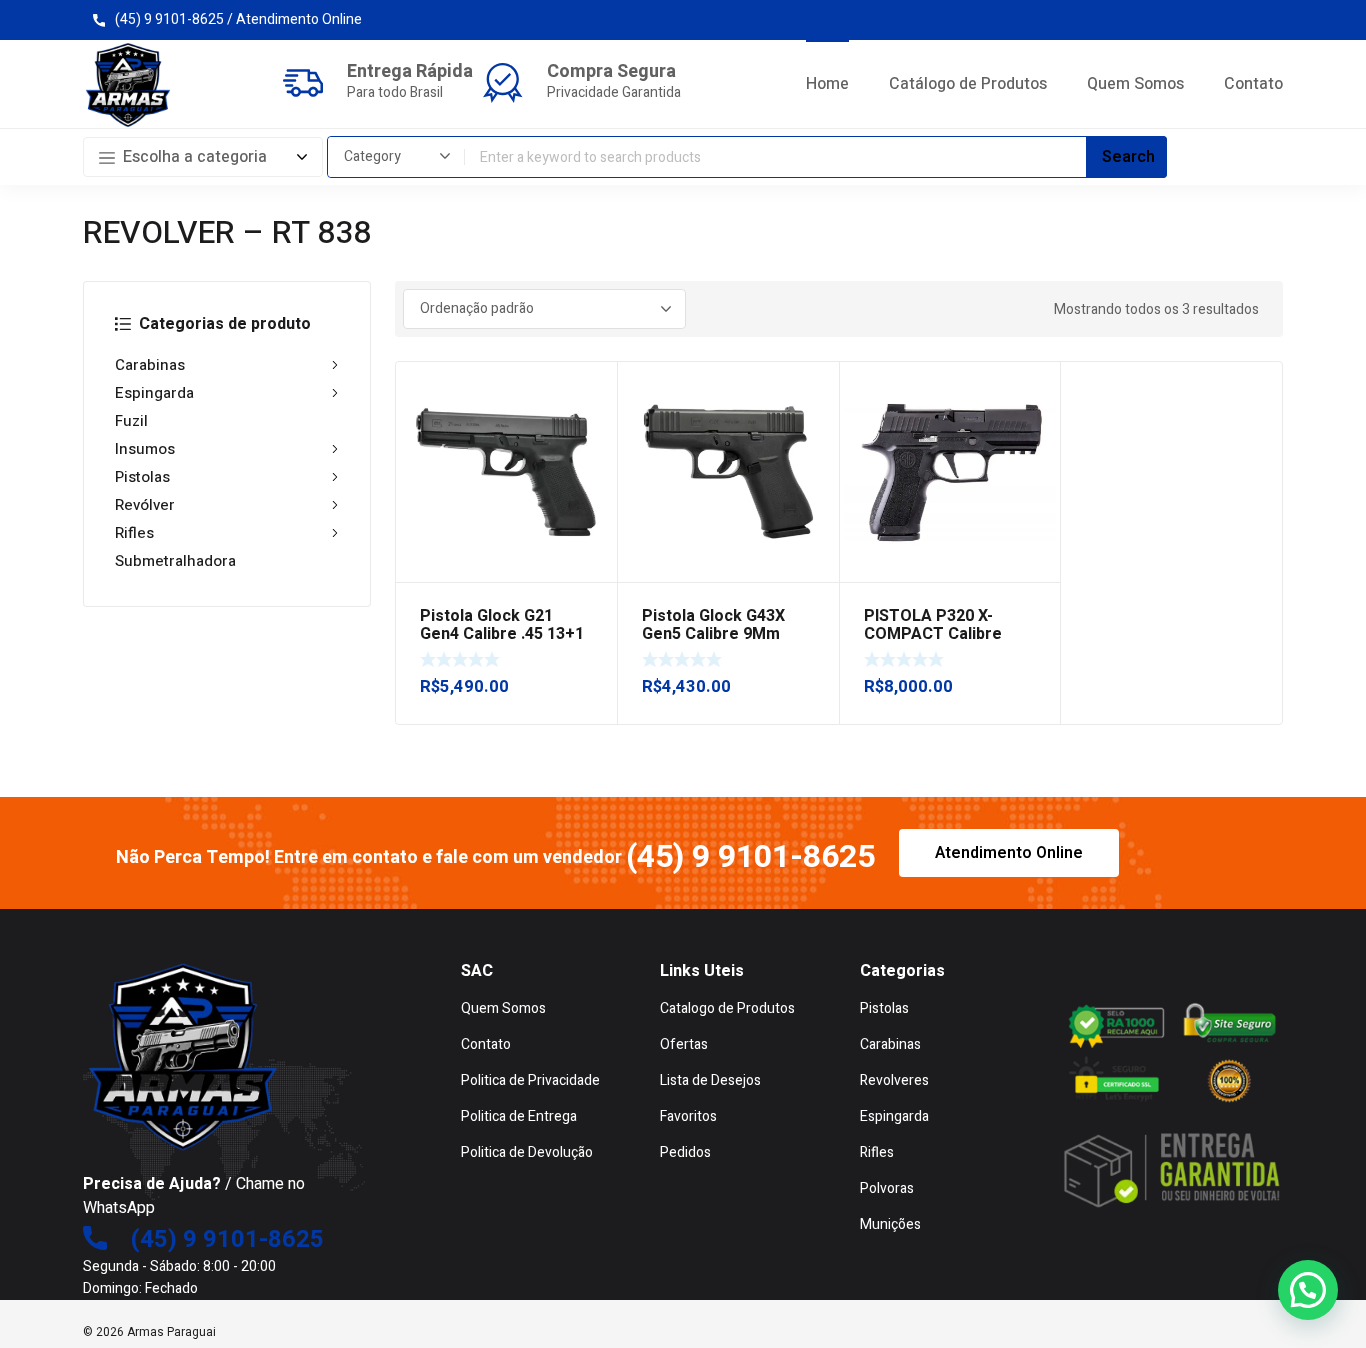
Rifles (134, 533)
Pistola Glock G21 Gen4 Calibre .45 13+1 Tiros (502, 634)
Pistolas (142, 477)
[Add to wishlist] (591, 388)
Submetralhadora (175, 561)
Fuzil (131, 421)
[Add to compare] (591, 414)
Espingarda (154, 393)
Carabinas (150, 365)
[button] (1308, 1290)
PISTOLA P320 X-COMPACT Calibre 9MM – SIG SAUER (933, 634)
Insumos (145, 449)
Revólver (145, 505)
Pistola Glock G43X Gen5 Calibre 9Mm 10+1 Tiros (713, 634)
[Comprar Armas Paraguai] (128, 85)
